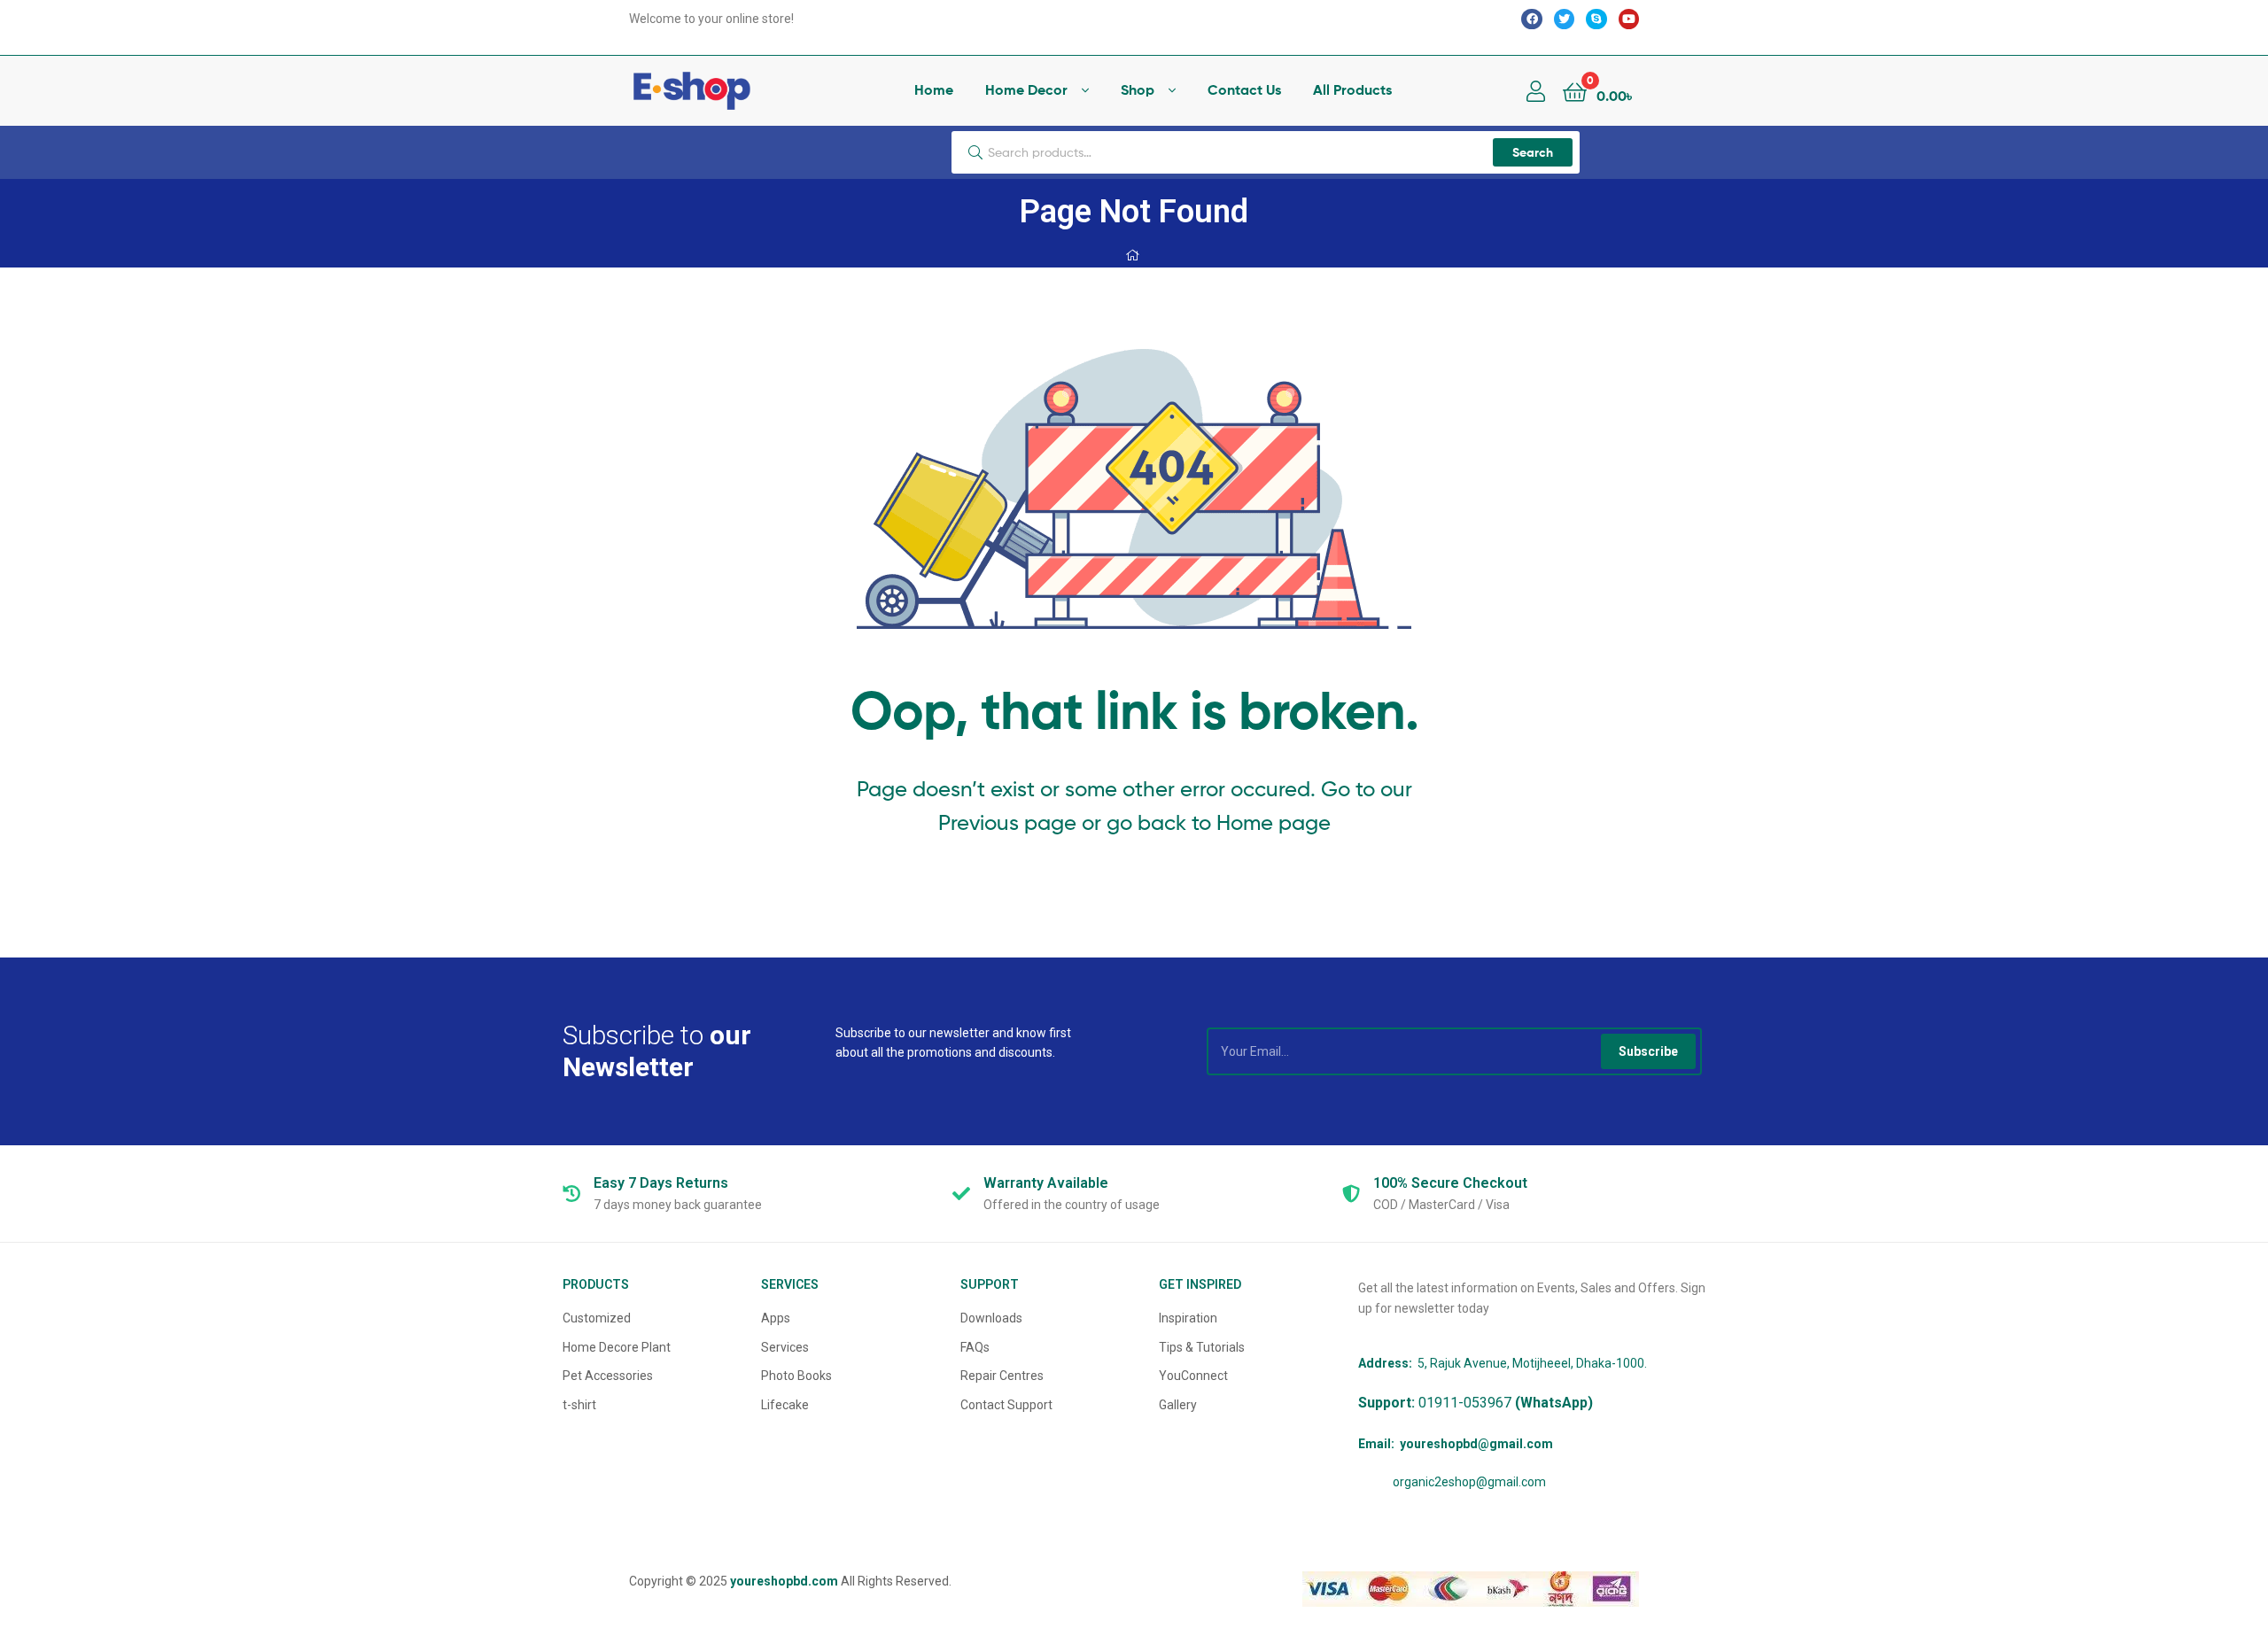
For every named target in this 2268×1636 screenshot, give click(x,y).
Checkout (1450, 1183)
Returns (661, 1183)
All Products (1352, 89)
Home (934, 89)
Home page (1274, 822)
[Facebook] (1531, 19)
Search (1533, 152)
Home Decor (1026, 89)
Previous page (1007, 822)
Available (1046, 1183)
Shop (1138, 89)
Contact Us (1244, 89)
